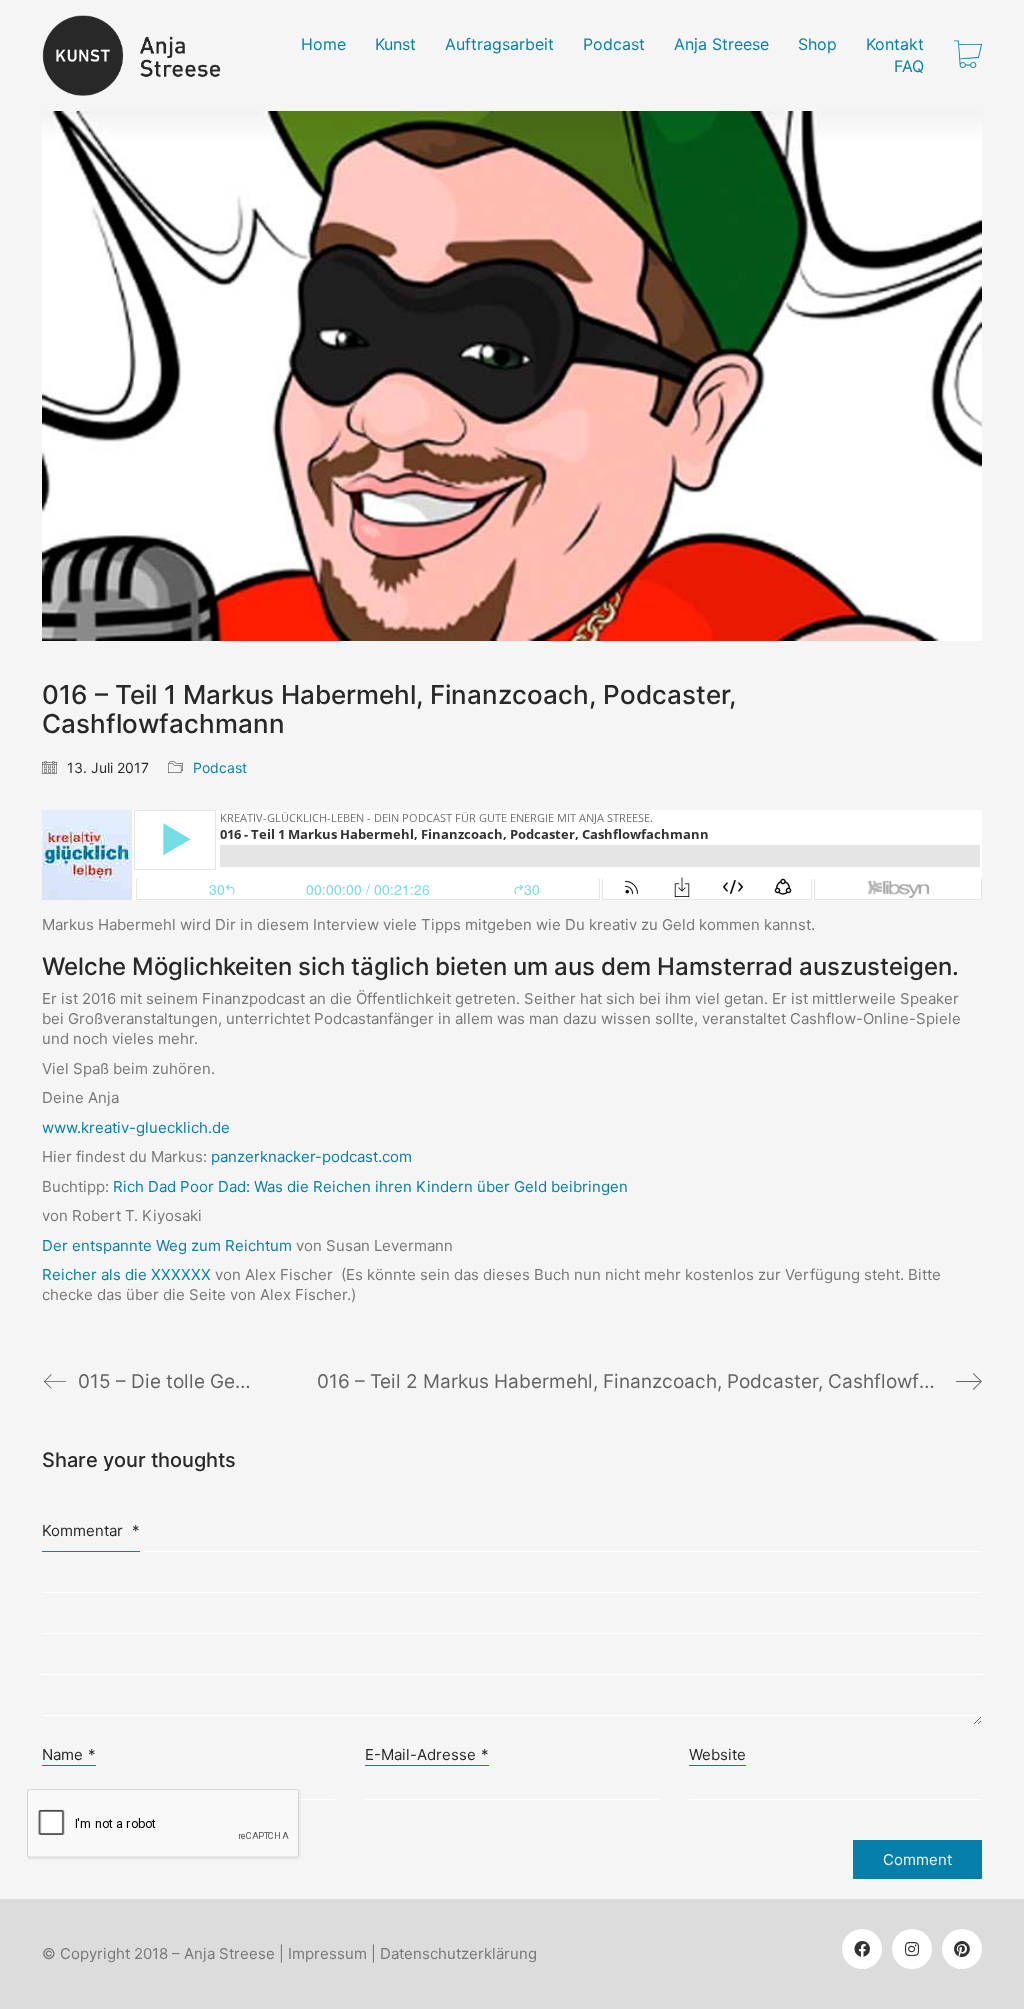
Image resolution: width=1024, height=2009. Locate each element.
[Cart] (968, 56)
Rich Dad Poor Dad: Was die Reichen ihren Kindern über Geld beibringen (370, 1186)
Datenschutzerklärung (458, 1953)
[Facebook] (862, 1949)
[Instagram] (912, 1949)
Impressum (327, 1953)
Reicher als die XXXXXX (126, 1274)
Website (717, 1754)
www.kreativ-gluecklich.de (136, 1127)
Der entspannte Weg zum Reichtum (167, 1245)
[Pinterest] (962, 1949)
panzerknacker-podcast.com (311, 1156)
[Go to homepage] (143, 55)
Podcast (220, 767)
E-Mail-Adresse (427, 1754)
